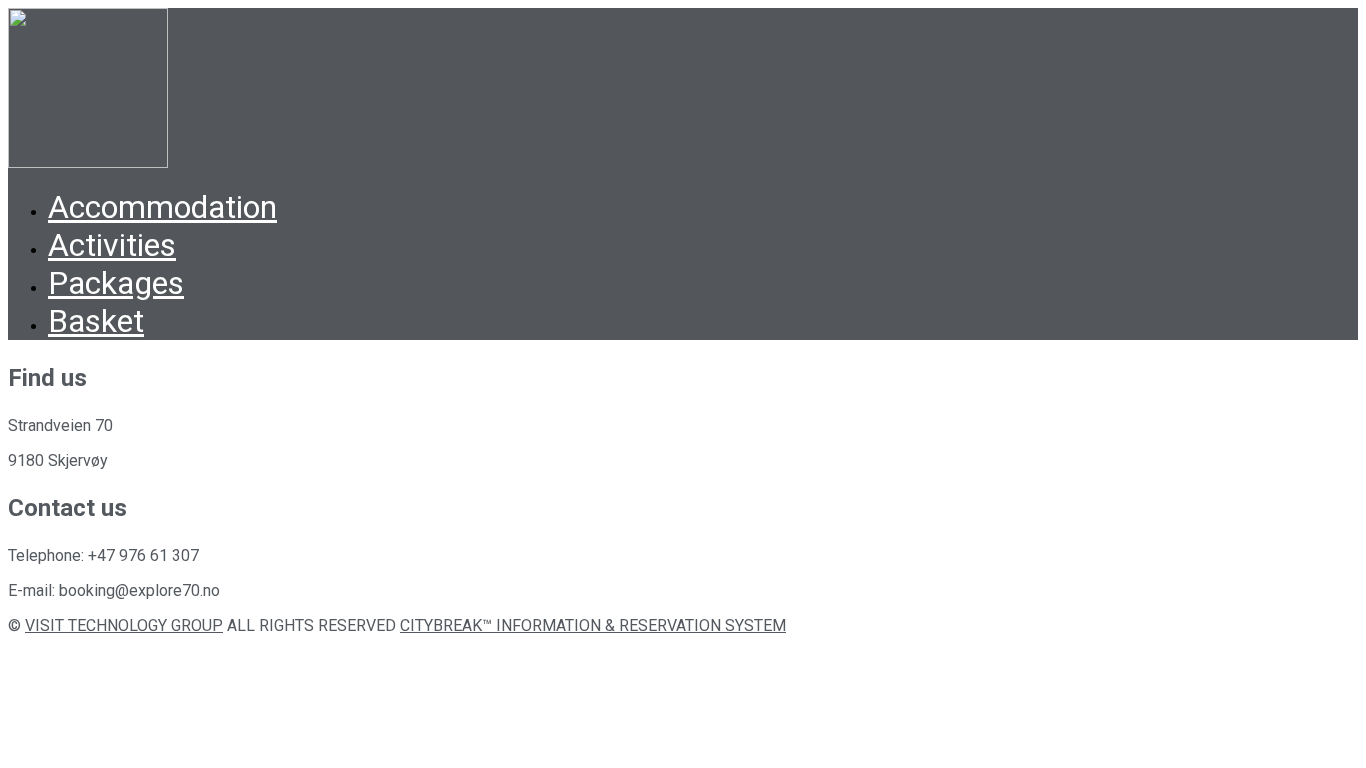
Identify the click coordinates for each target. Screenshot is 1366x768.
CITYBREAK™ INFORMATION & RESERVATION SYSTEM (593, 625)
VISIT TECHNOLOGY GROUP (124, 625)
